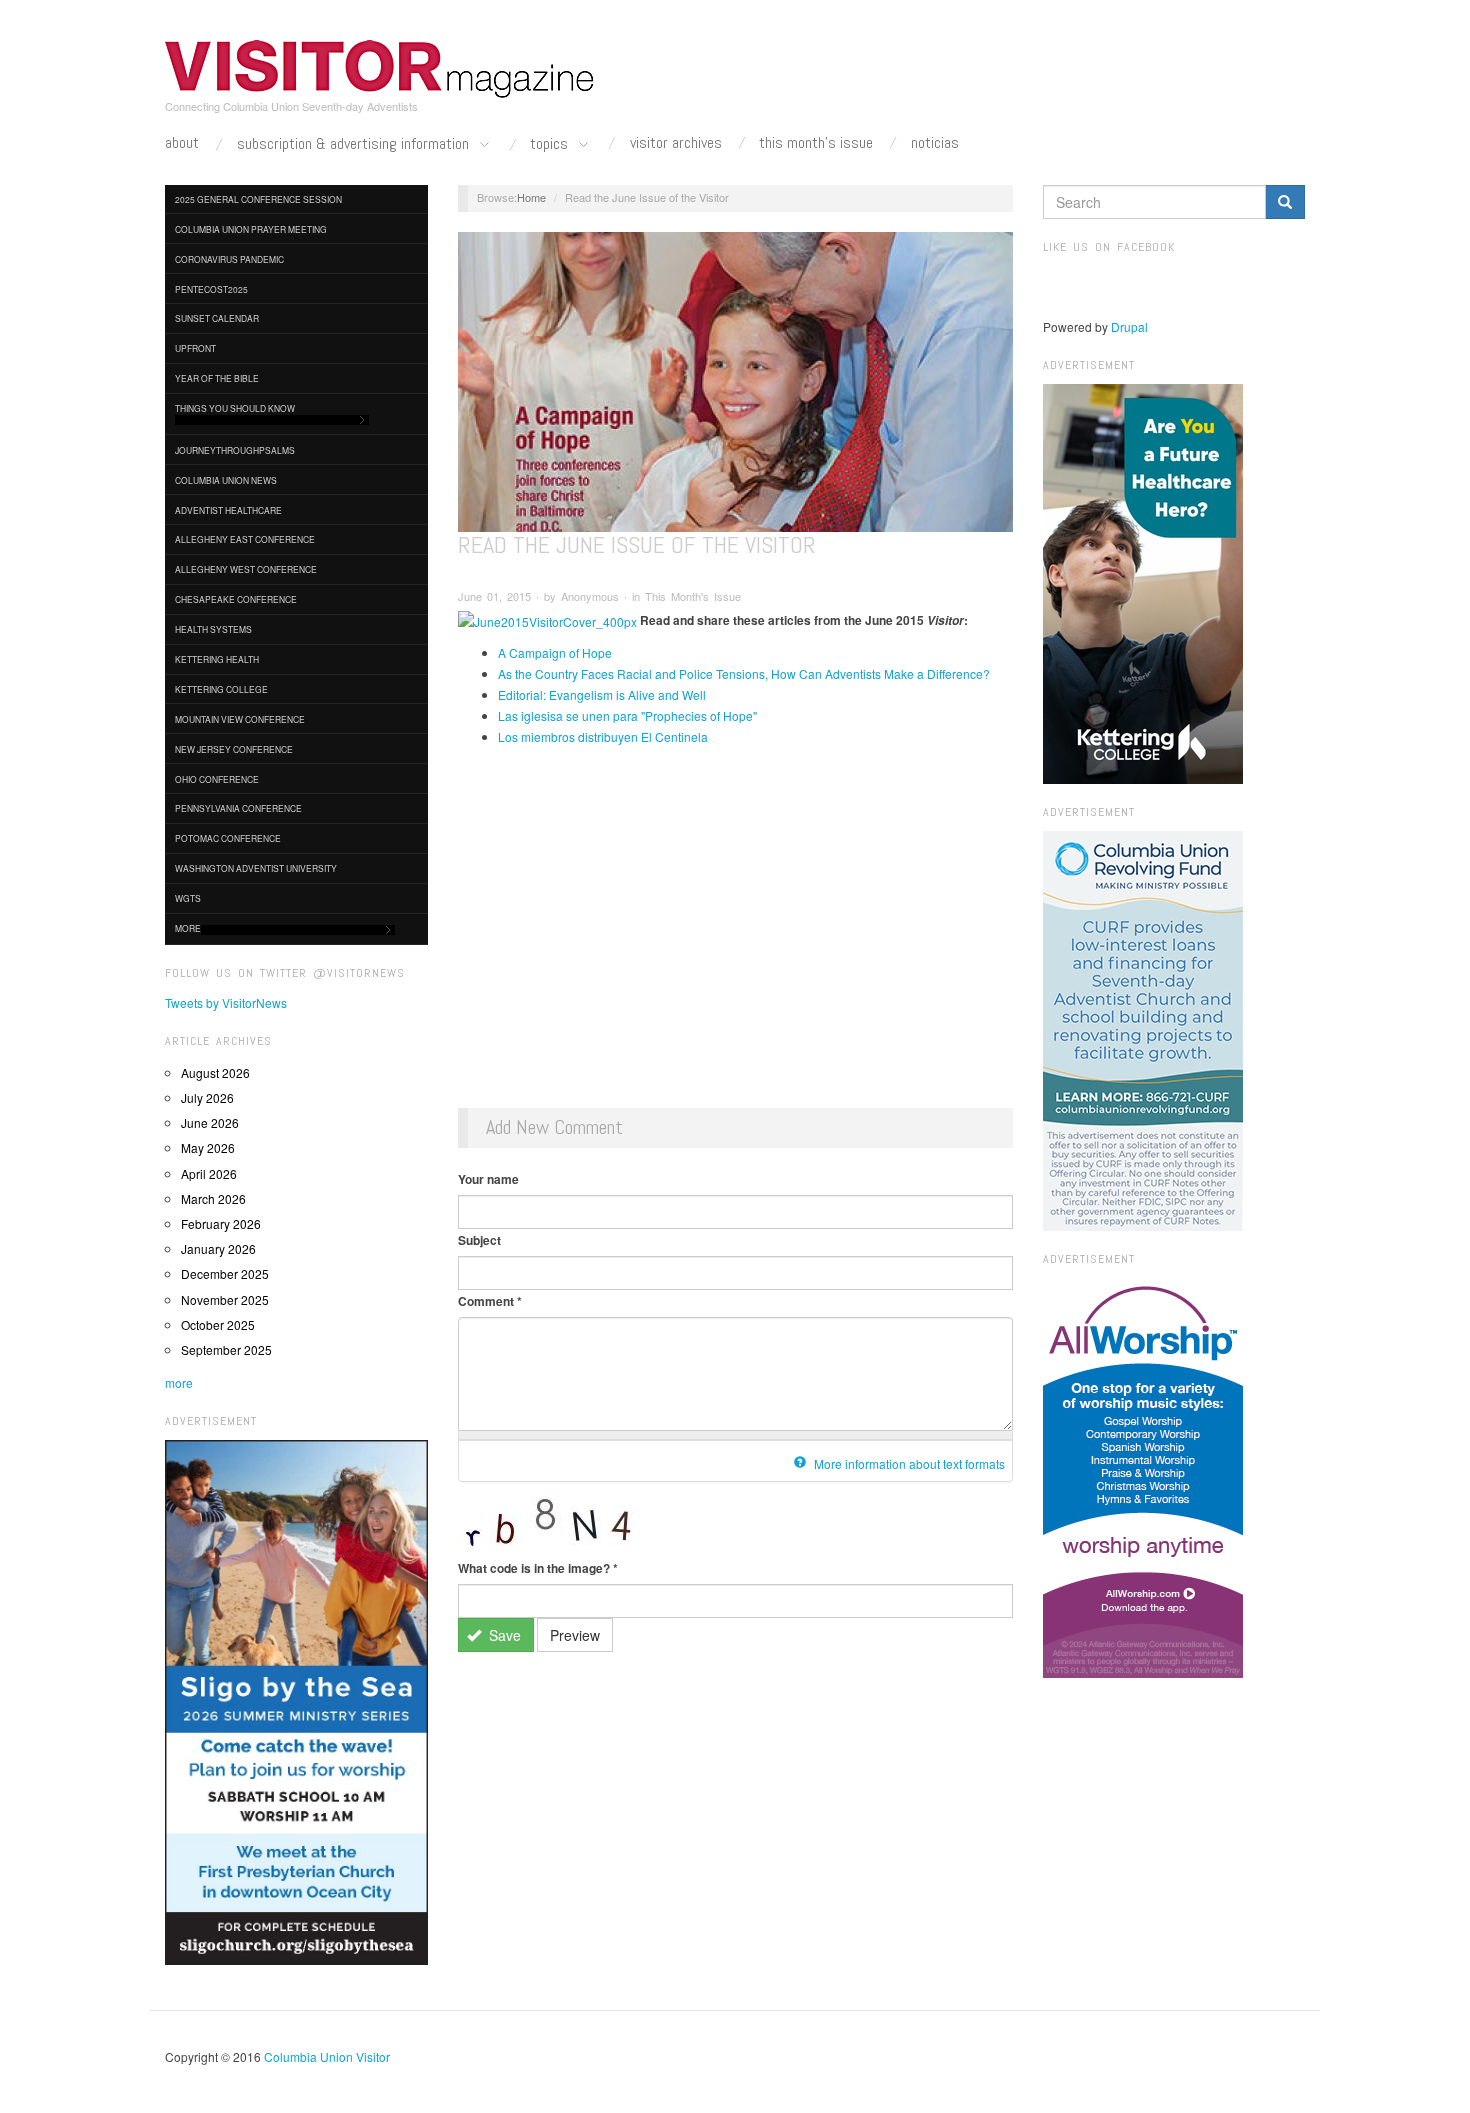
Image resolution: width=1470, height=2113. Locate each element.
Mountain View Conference (240, 719)
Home (531, 197)
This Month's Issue (816, 143)
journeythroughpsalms (235, 450)
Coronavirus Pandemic (229, 259)
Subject (479, 1240)
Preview (575, 1635)
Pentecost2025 (211, 289)
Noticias (935, 143)
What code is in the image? (538, 1568)
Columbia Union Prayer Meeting (251, 229)
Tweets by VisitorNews (226, 1002)
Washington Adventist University (256, 868)
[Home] (380, 69)
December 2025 (225, 1273)
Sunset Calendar (217, 318)
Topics (551, 144)
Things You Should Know (235, 408)
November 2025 (225, 1299)
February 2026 (221, 1223)
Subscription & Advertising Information (355, 144)
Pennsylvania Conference (238, 808)
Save (503, 1635)
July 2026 (207, 1097)
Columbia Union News (226, 480)
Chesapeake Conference (236, 599)
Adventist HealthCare (228, 510)
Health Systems (213, 629)
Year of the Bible (217, 378)
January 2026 (218, 1248)
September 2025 (226, 1349)
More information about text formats (908, 1463)
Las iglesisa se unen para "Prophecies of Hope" (627, 715)
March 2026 (213, 1198)
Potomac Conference (228, 838)
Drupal (1129, 326)
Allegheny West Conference (246, 569)
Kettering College (221, 689)
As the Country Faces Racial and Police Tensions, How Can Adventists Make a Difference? (744, 673)
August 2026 (215, 1072)
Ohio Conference (217, 779)
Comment (490, 1301)
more (179, 1382)
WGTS (188, 898)
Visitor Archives (676, 143)
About (182, 143)
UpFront (195, 348)
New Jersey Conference (234, 749)
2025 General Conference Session (258, 199)
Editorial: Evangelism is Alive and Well (602, 694)
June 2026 (210, 1122)
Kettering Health (217, 659)
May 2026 (208, 1147)
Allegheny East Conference (245, 539)
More (188, 928)
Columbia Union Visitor (327, 2056)
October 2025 (218, 1324)
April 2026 (209, 1173)
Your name (488, 1179)
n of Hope (585, 652)
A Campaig (528, 652)
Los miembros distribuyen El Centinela (603, 736)
